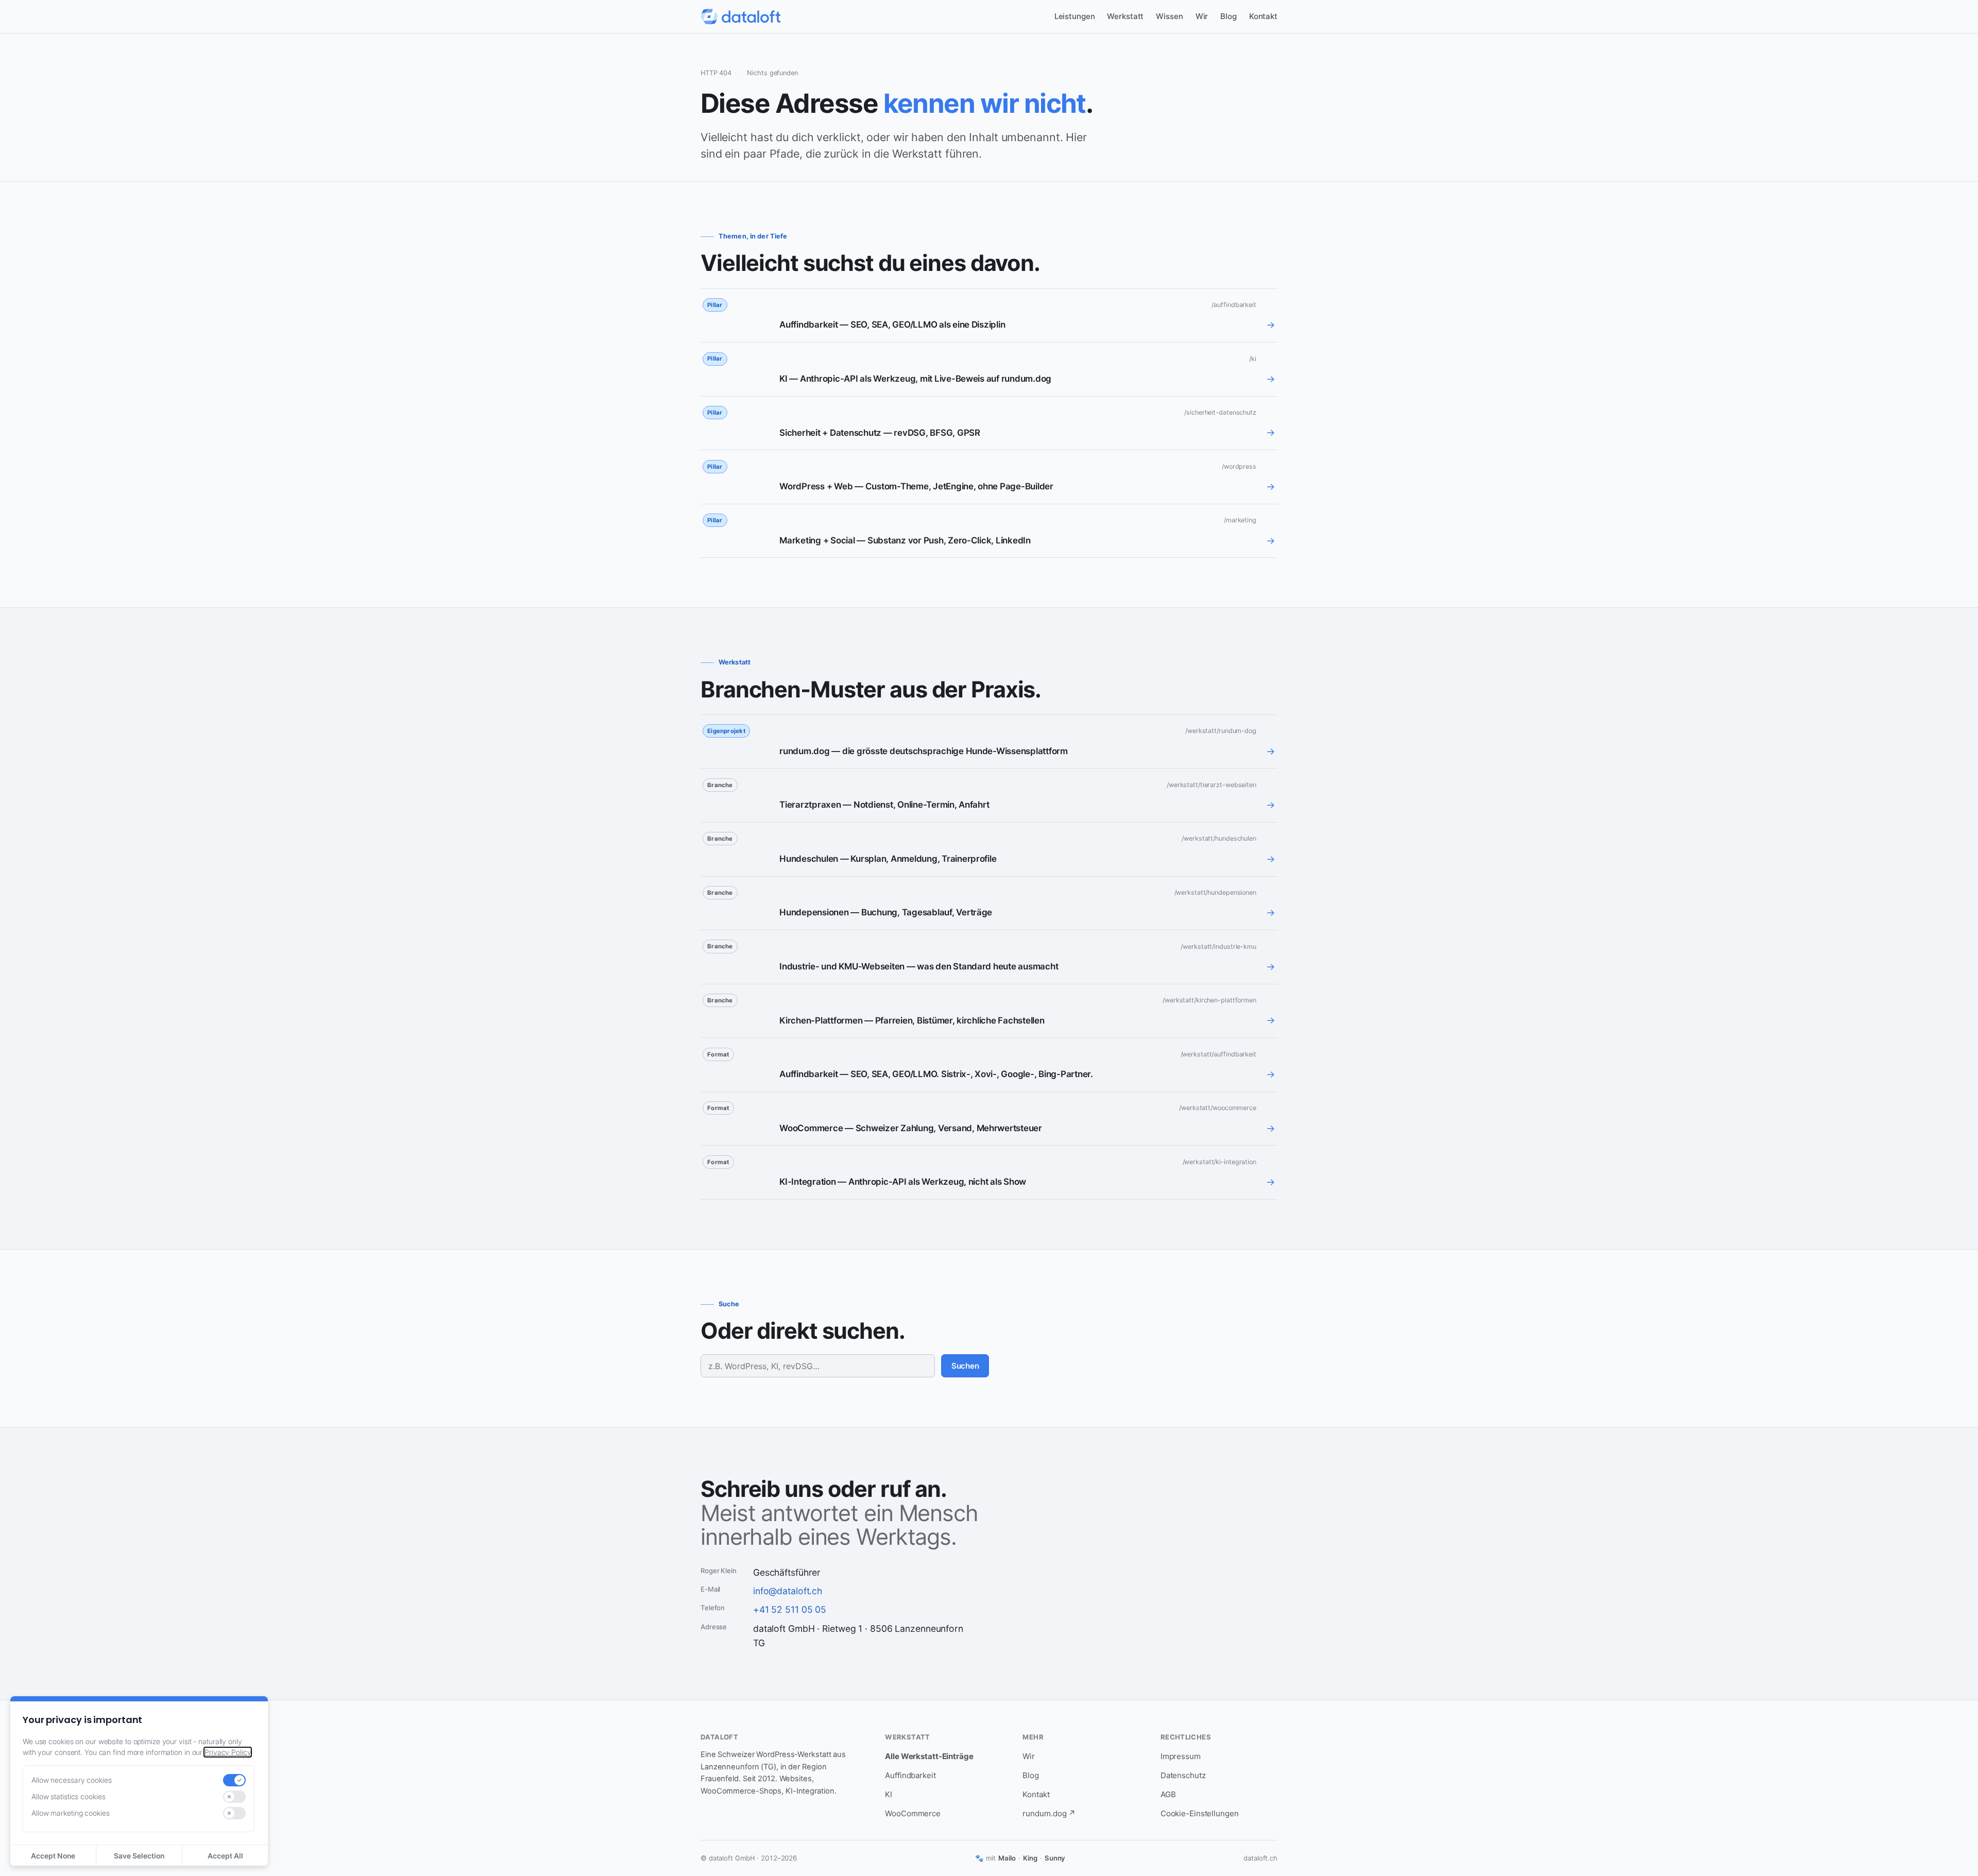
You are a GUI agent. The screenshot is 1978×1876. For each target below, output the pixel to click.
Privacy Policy (228, 1752)
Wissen (1169, 16)
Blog (1229, 16)
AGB (1168, 1794)
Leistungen (1075, 16)
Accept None (53, 1856)
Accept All (225, 1856)
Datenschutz (1183, 1775)
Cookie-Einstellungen (1200, 1813)
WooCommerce (913, 1813)
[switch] (234, 1780)
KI (889, 1794)
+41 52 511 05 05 (790, 1609)
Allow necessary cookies (72, 1780)
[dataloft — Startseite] (740, 16)
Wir (1202, 16)
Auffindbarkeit (910, 1775)
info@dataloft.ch (788, 1591)
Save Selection (139, 1856)
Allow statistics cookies (68, 1796)
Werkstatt (1125, 16)
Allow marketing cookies (71, 1813)
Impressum (1181, 1756)
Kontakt (1263, 16)
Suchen (965, 1366)
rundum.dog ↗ (1049, 1813)
